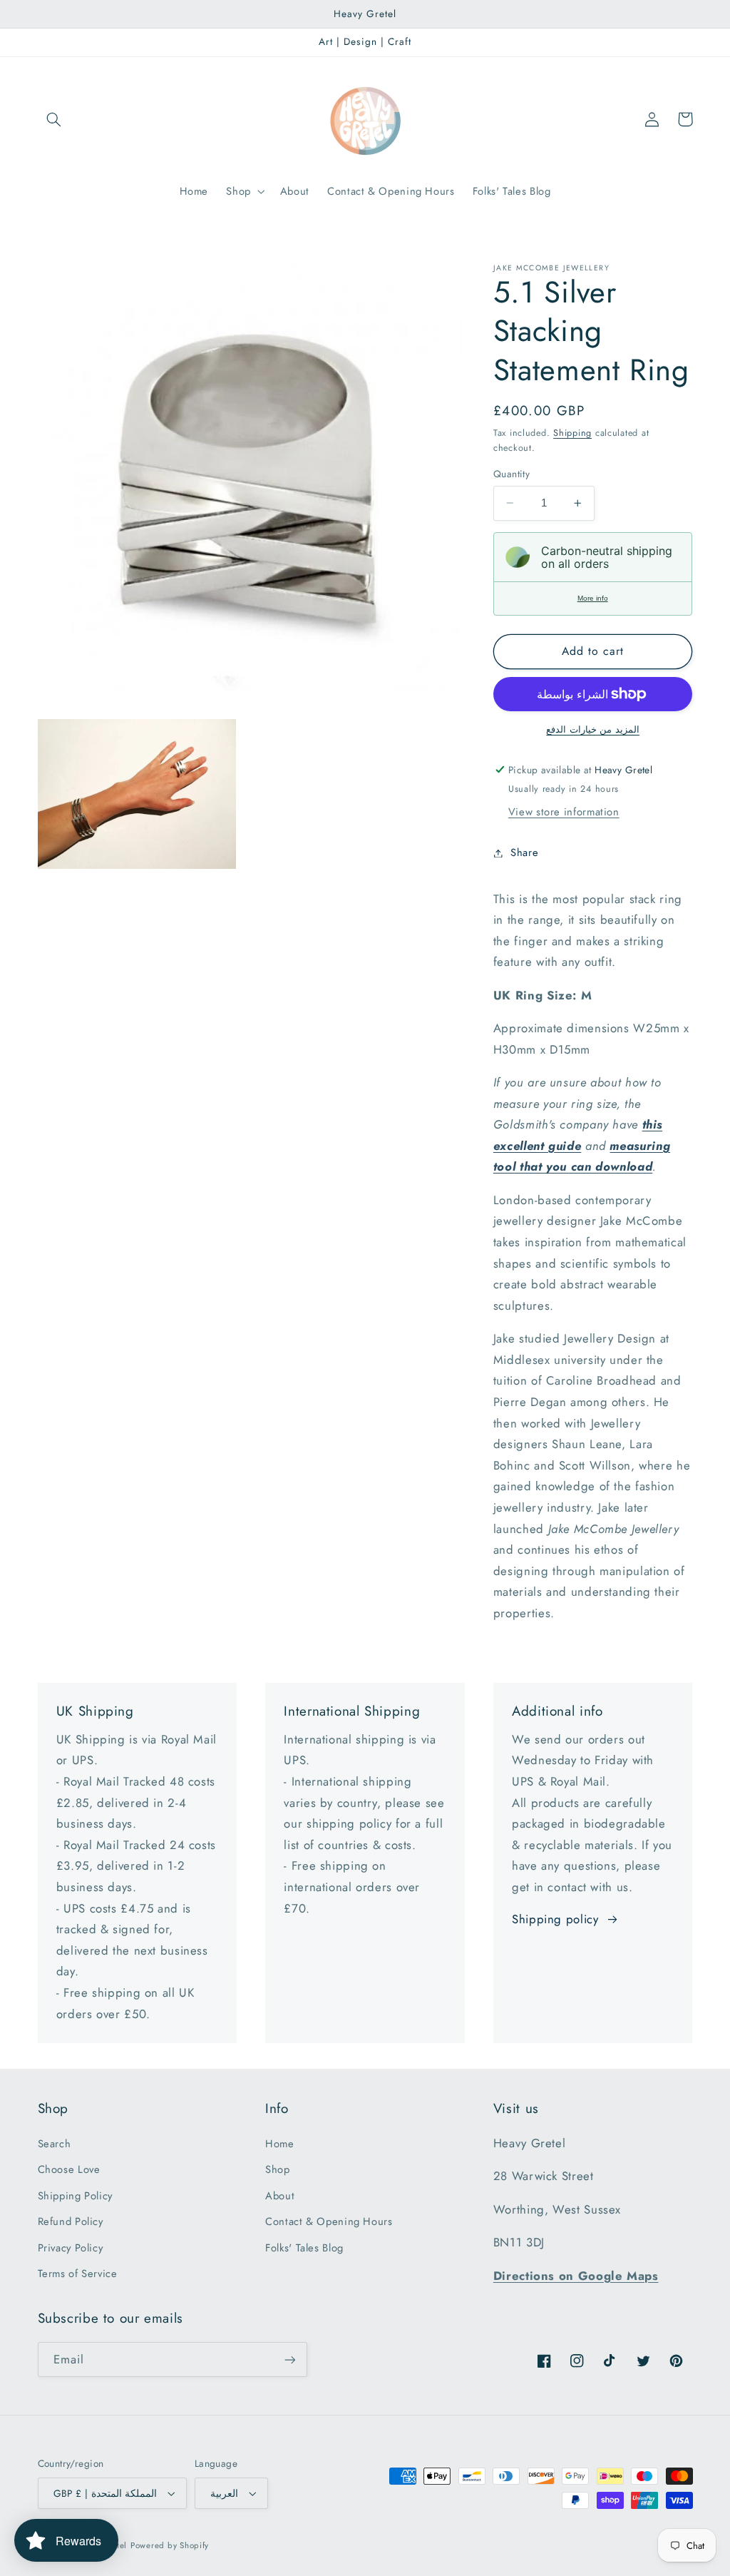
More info (593, 598)
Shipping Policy (75, 2196)
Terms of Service (78, 2274)
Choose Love (69, 2169)
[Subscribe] (289, 2359)
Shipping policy (555, 1919)
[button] (54, 119)
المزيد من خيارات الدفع (593, 730)
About (280, 2196)
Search (55, 2144)
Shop (278, 2169)
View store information (564, 812)
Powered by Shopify (170, 2545)
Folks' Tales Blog (304, 2248)
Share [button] (524, 852)
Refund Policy (71, 2221)
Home (280, 2144)
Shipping (572, 433)
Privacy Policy (71, 2248)
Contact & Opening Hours (329, 2221)
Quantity (511, 474)
